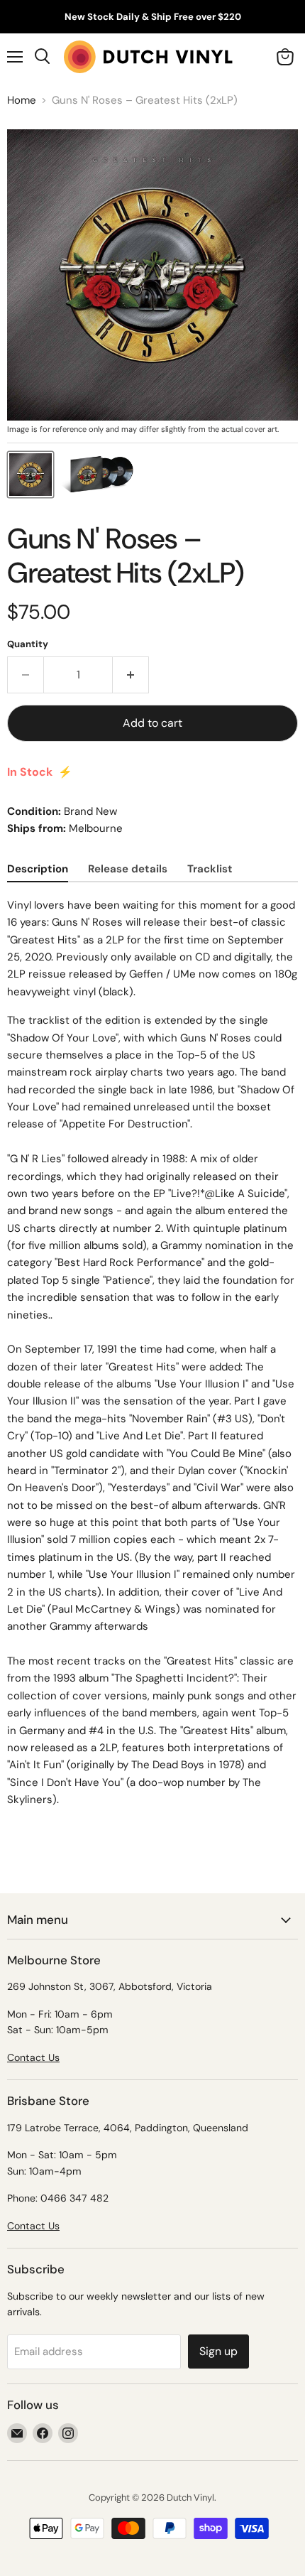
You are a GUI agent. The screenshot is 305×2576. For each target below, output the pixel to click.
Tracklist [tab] (210, 869)
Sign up (218, 2351)
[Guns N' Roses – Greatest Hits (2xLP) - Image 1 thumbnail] (30, 475)
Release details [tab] (128, 869)
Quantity (28, 644)
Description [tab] (38, 869)
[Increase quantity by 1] (131, 675)
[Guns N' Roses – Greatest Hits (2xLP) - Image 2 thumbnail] (99, 475)
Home (22, 101)
